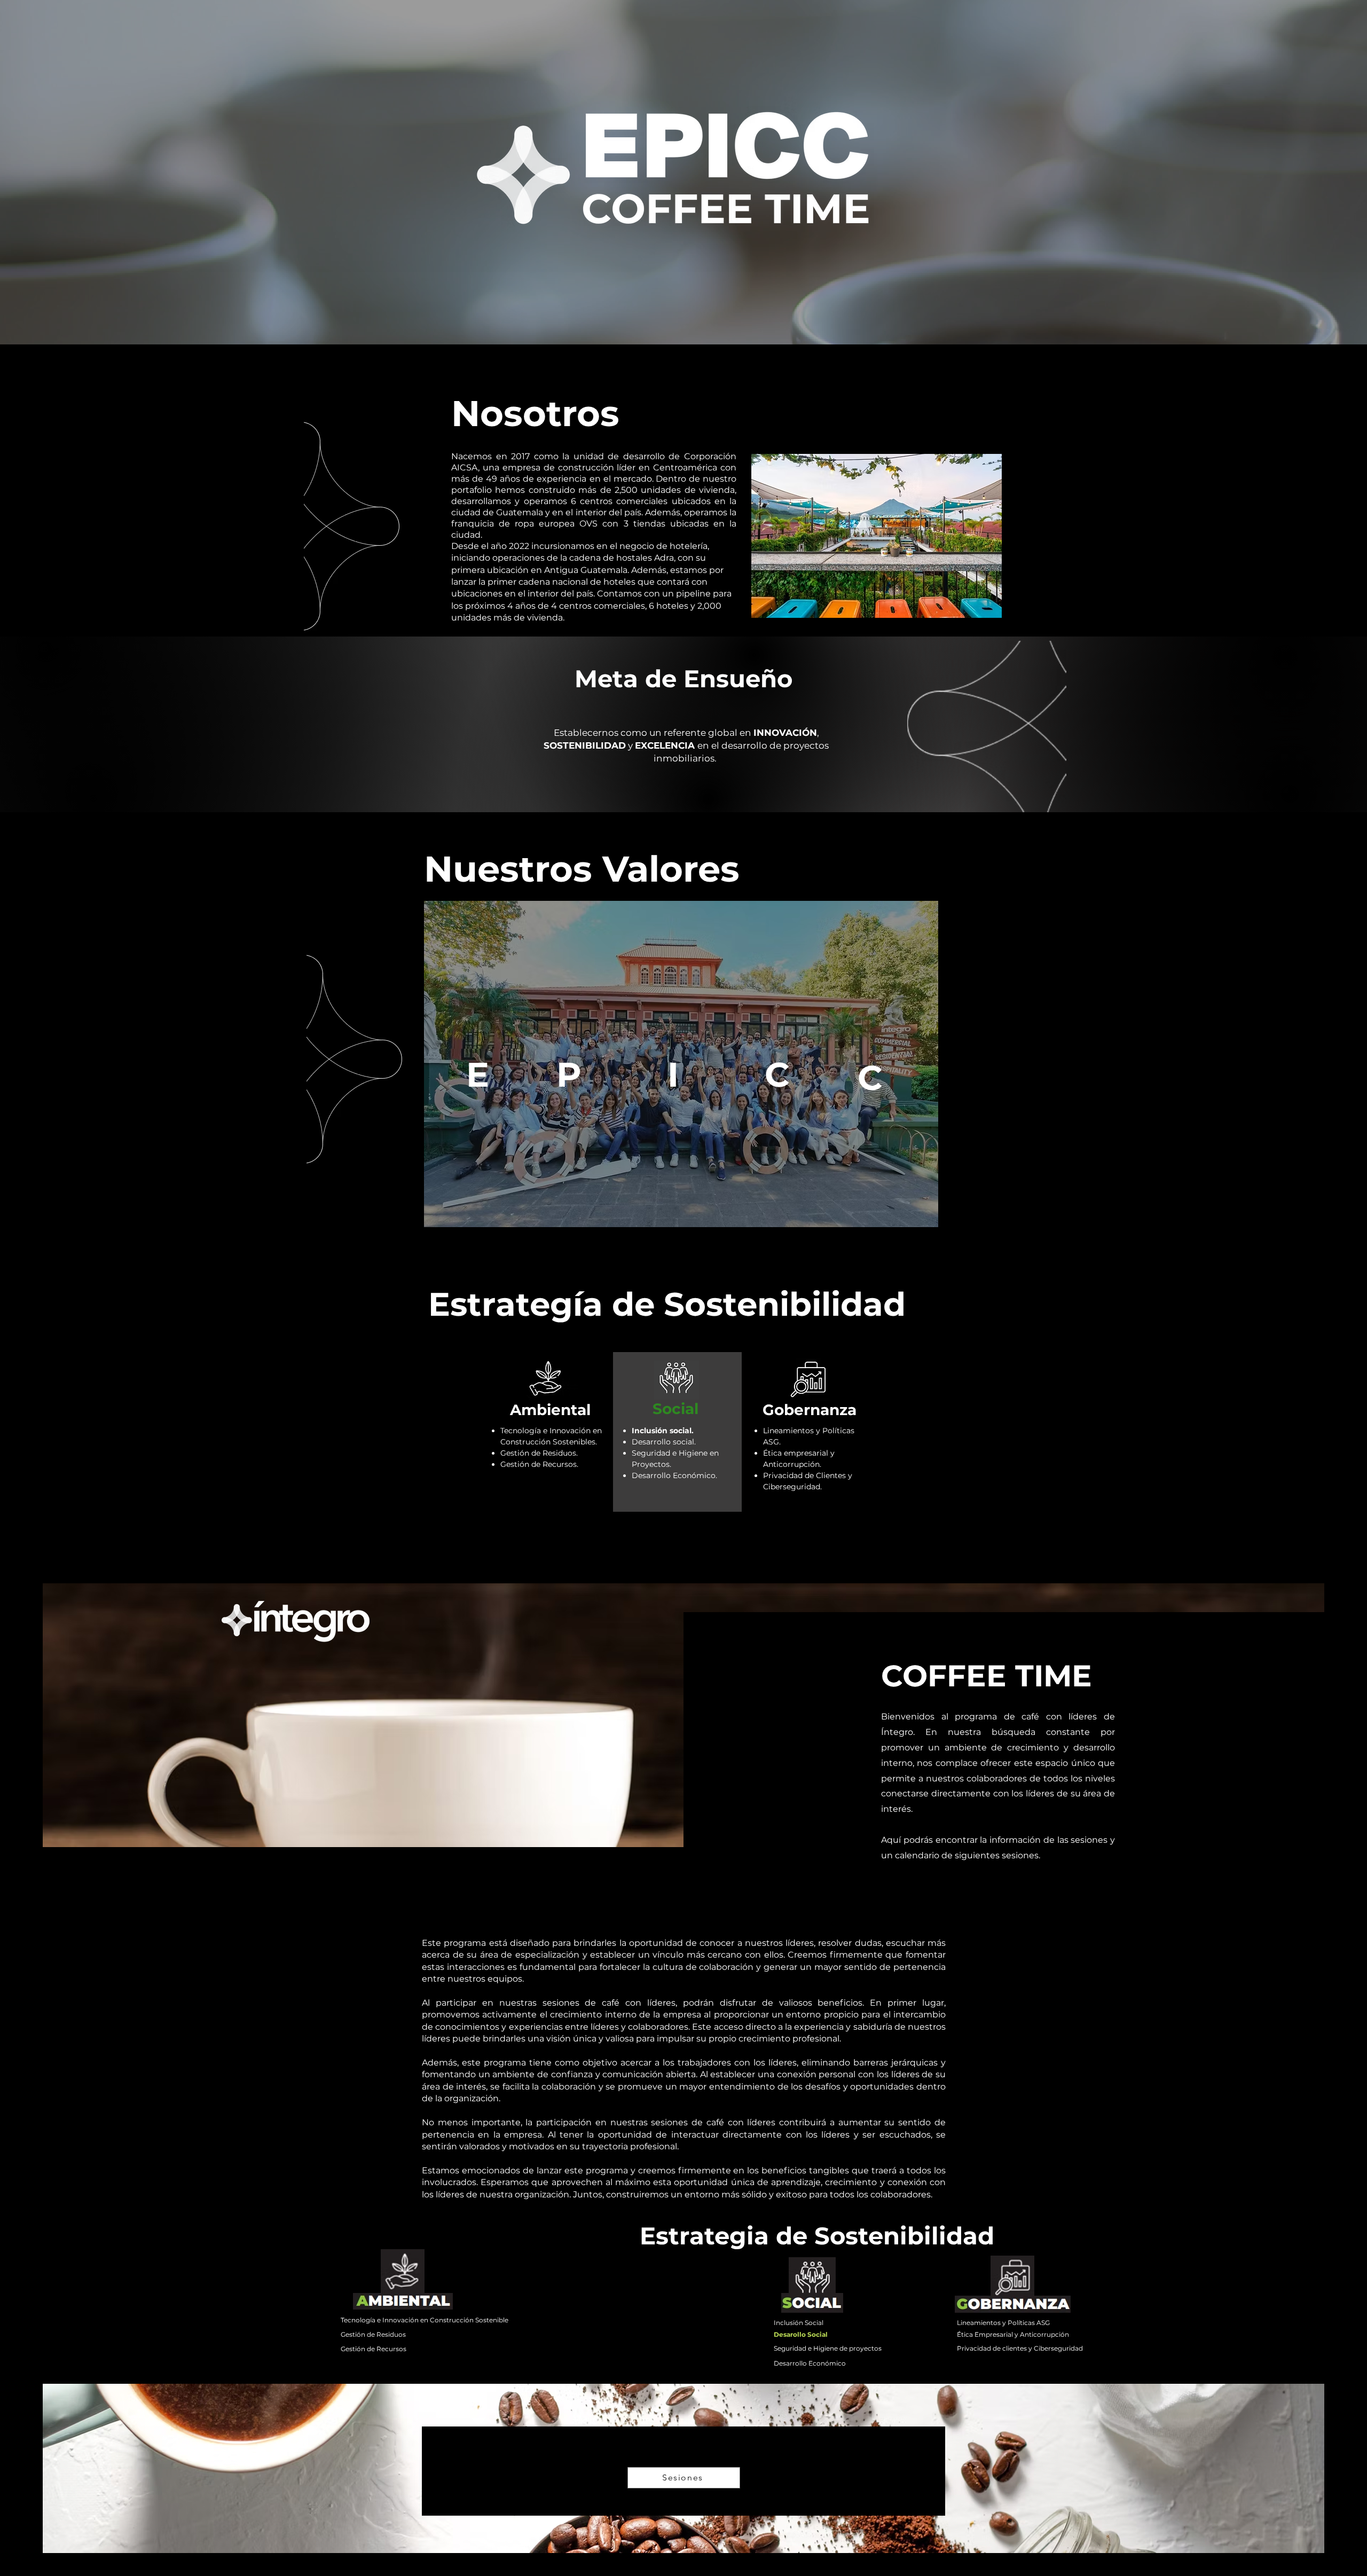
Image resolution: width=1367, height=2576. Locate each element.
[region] (476, 1074)
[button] (877, 536)
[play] (977, 463)
